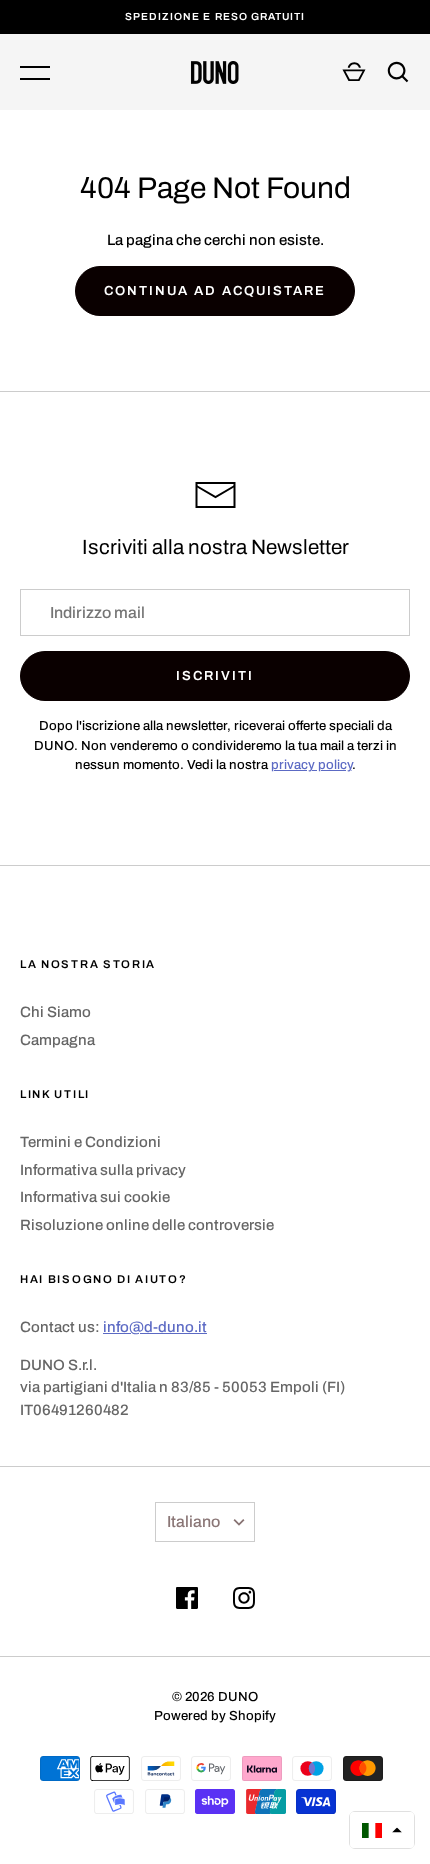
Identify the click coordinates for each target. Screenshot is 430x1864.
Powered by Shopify (215, 1715)
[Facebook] (187, 1601)
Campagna (57, 1040)
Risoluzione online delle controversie (147, 1225)
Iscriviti (215, 675)
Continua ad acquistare (214, 290)
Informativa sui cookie (95, 1197)
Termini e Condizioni (90, 1142)
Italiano (193, 1521)
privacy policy (311, 764)
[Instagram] (244, 1601)
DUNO (238, 1696)
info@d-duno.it (155, 1327)
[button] (382, 1830)
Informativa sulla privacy (103, 1170)
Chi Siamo (55, 1012)
